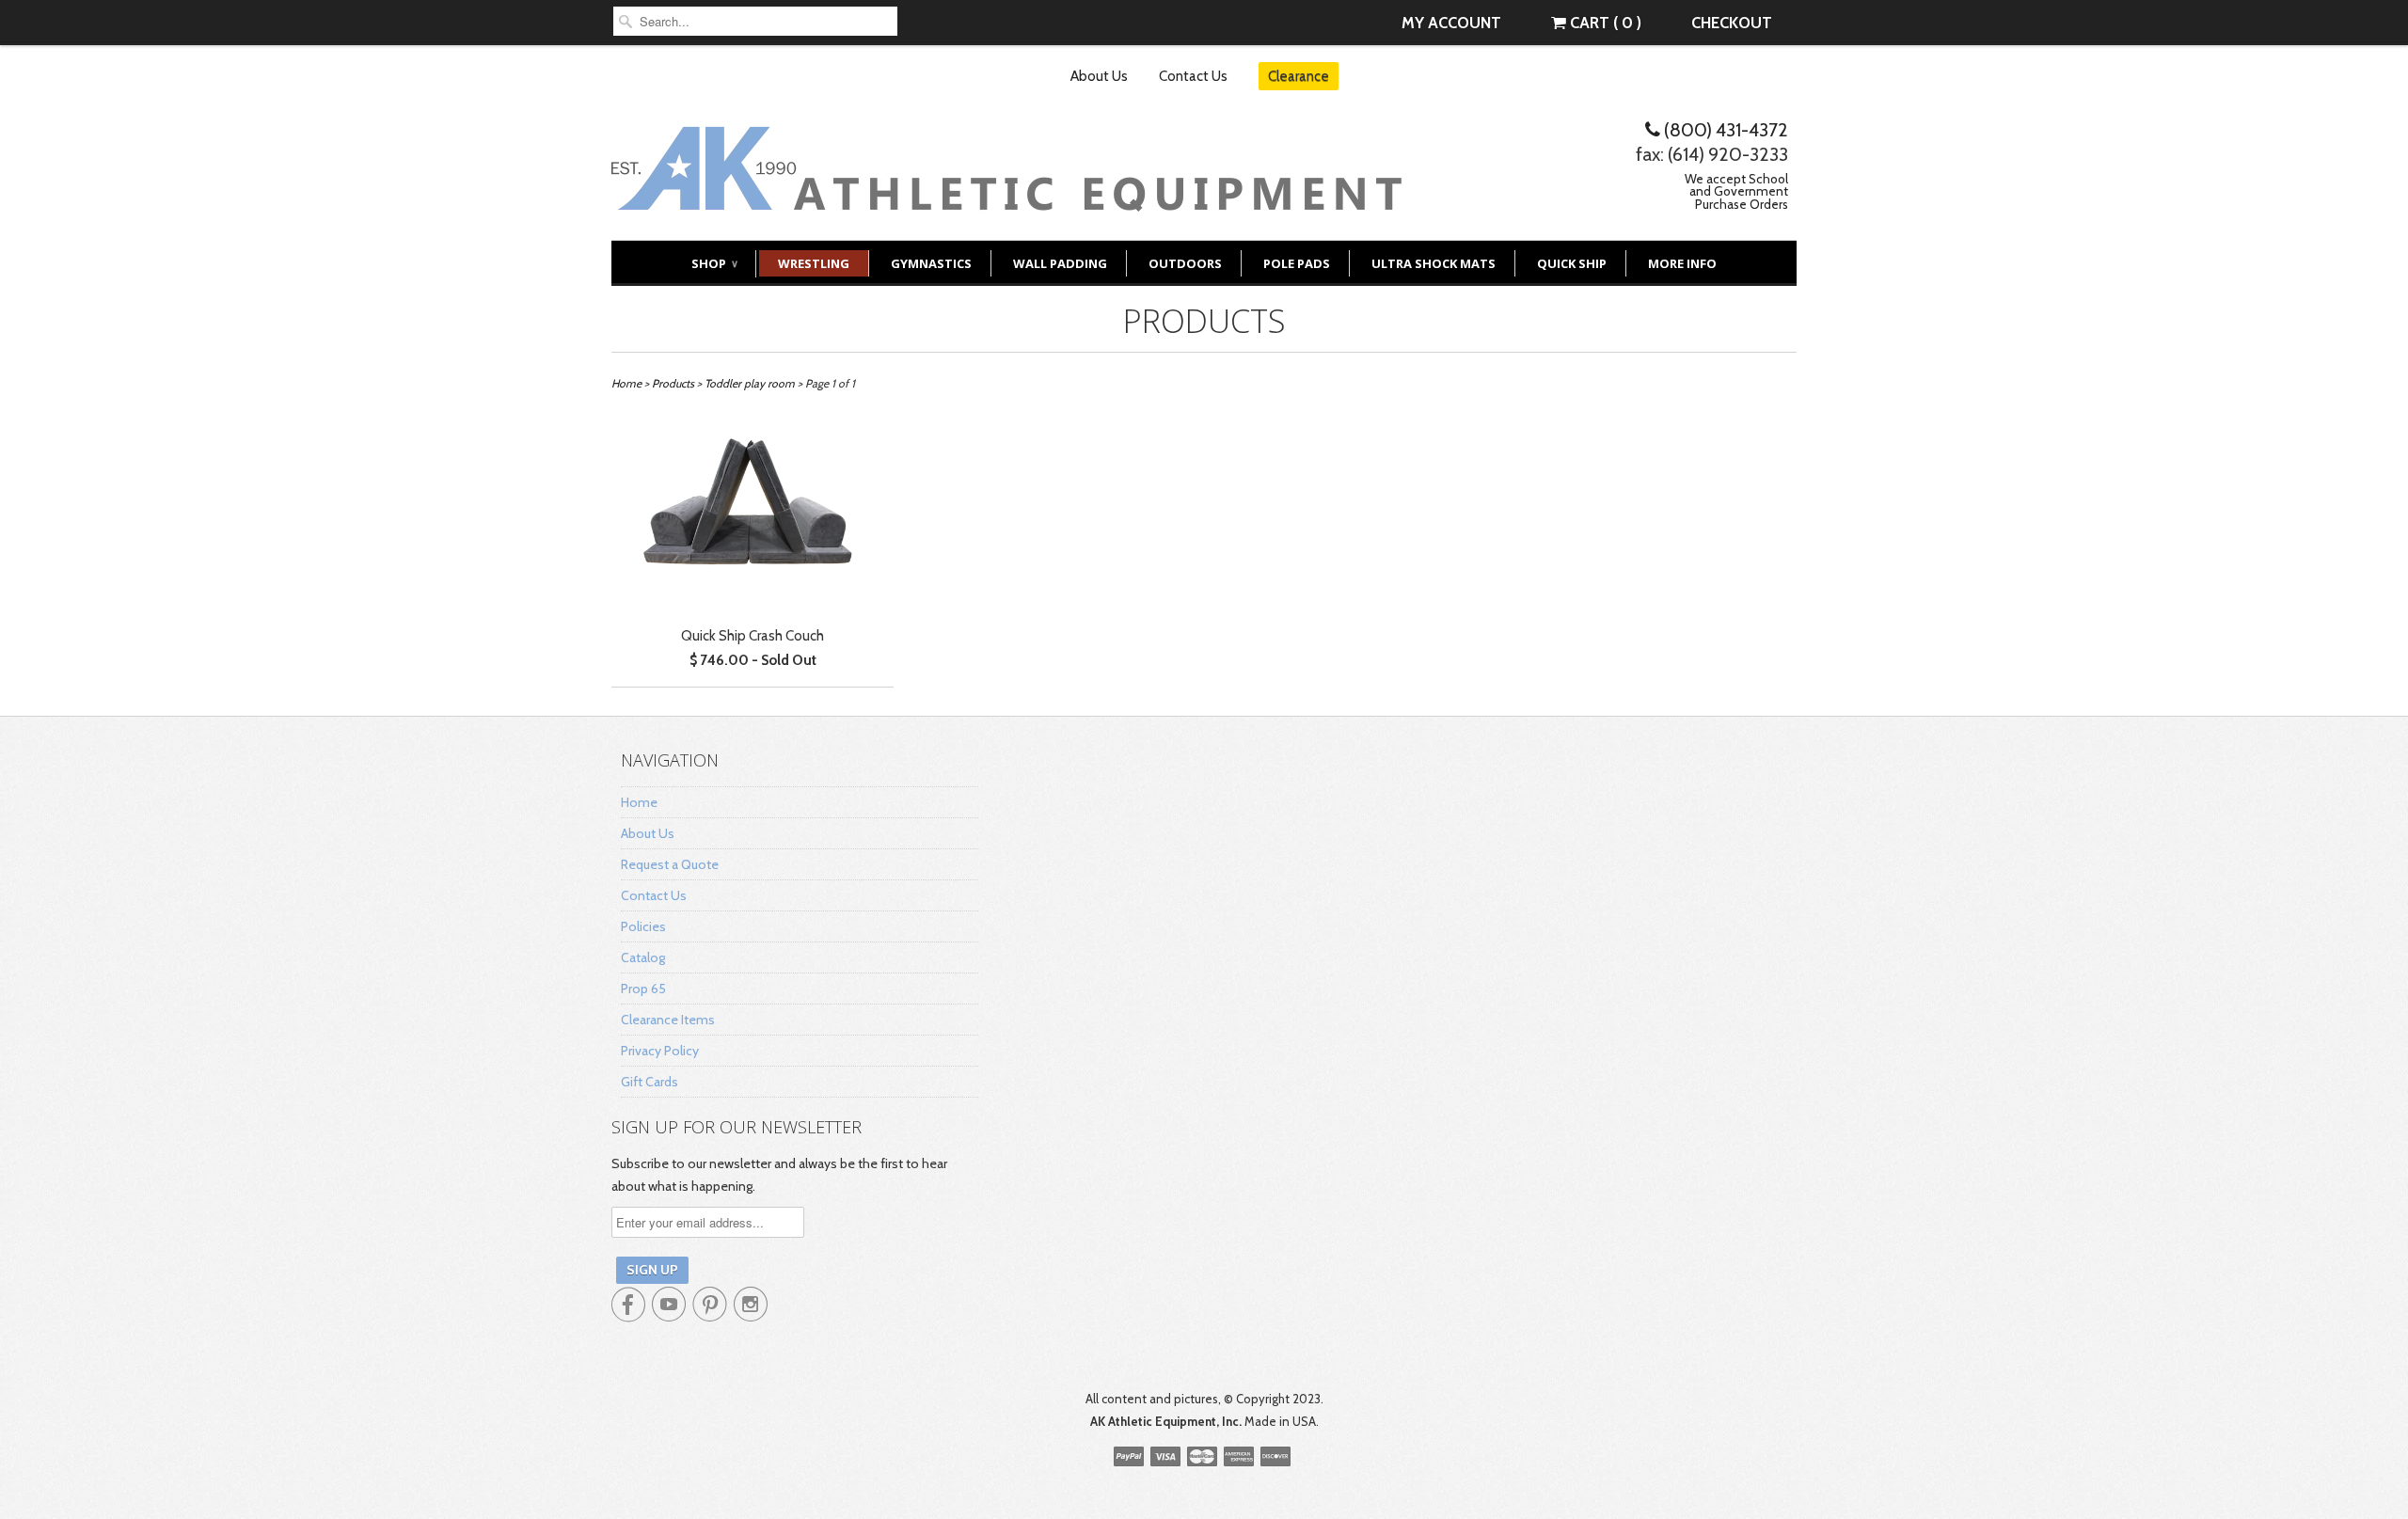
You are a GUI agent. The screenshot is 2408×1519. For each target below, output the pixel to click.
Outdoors (1185, 263)
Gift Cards (650, 1082)
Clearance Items (668, 1020)
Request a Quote (670, 864)
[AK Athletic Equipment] (1006, 197)
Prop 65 (643, 989)
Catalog (643, 957)
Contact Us (1193, 76)
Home (639, 802)
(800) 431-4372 (1724, 130)
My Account (1451, 23)
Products (1204, 321)
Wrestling (814, 263)
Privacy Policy (660, 1051)
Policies (643, 926)
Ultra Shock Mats (1434, 263)
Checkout (1732, 23)
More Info (1682, 263)
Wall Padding (1060, 263)
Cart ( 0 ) (1604, 23)
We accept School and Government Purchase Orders (1736, 191)
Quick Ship (1572, 263)
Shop (714, 263)
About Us (1099, 76)
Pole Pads (1297, 263)
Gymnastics (931, 263)
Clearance (1299, 76)
